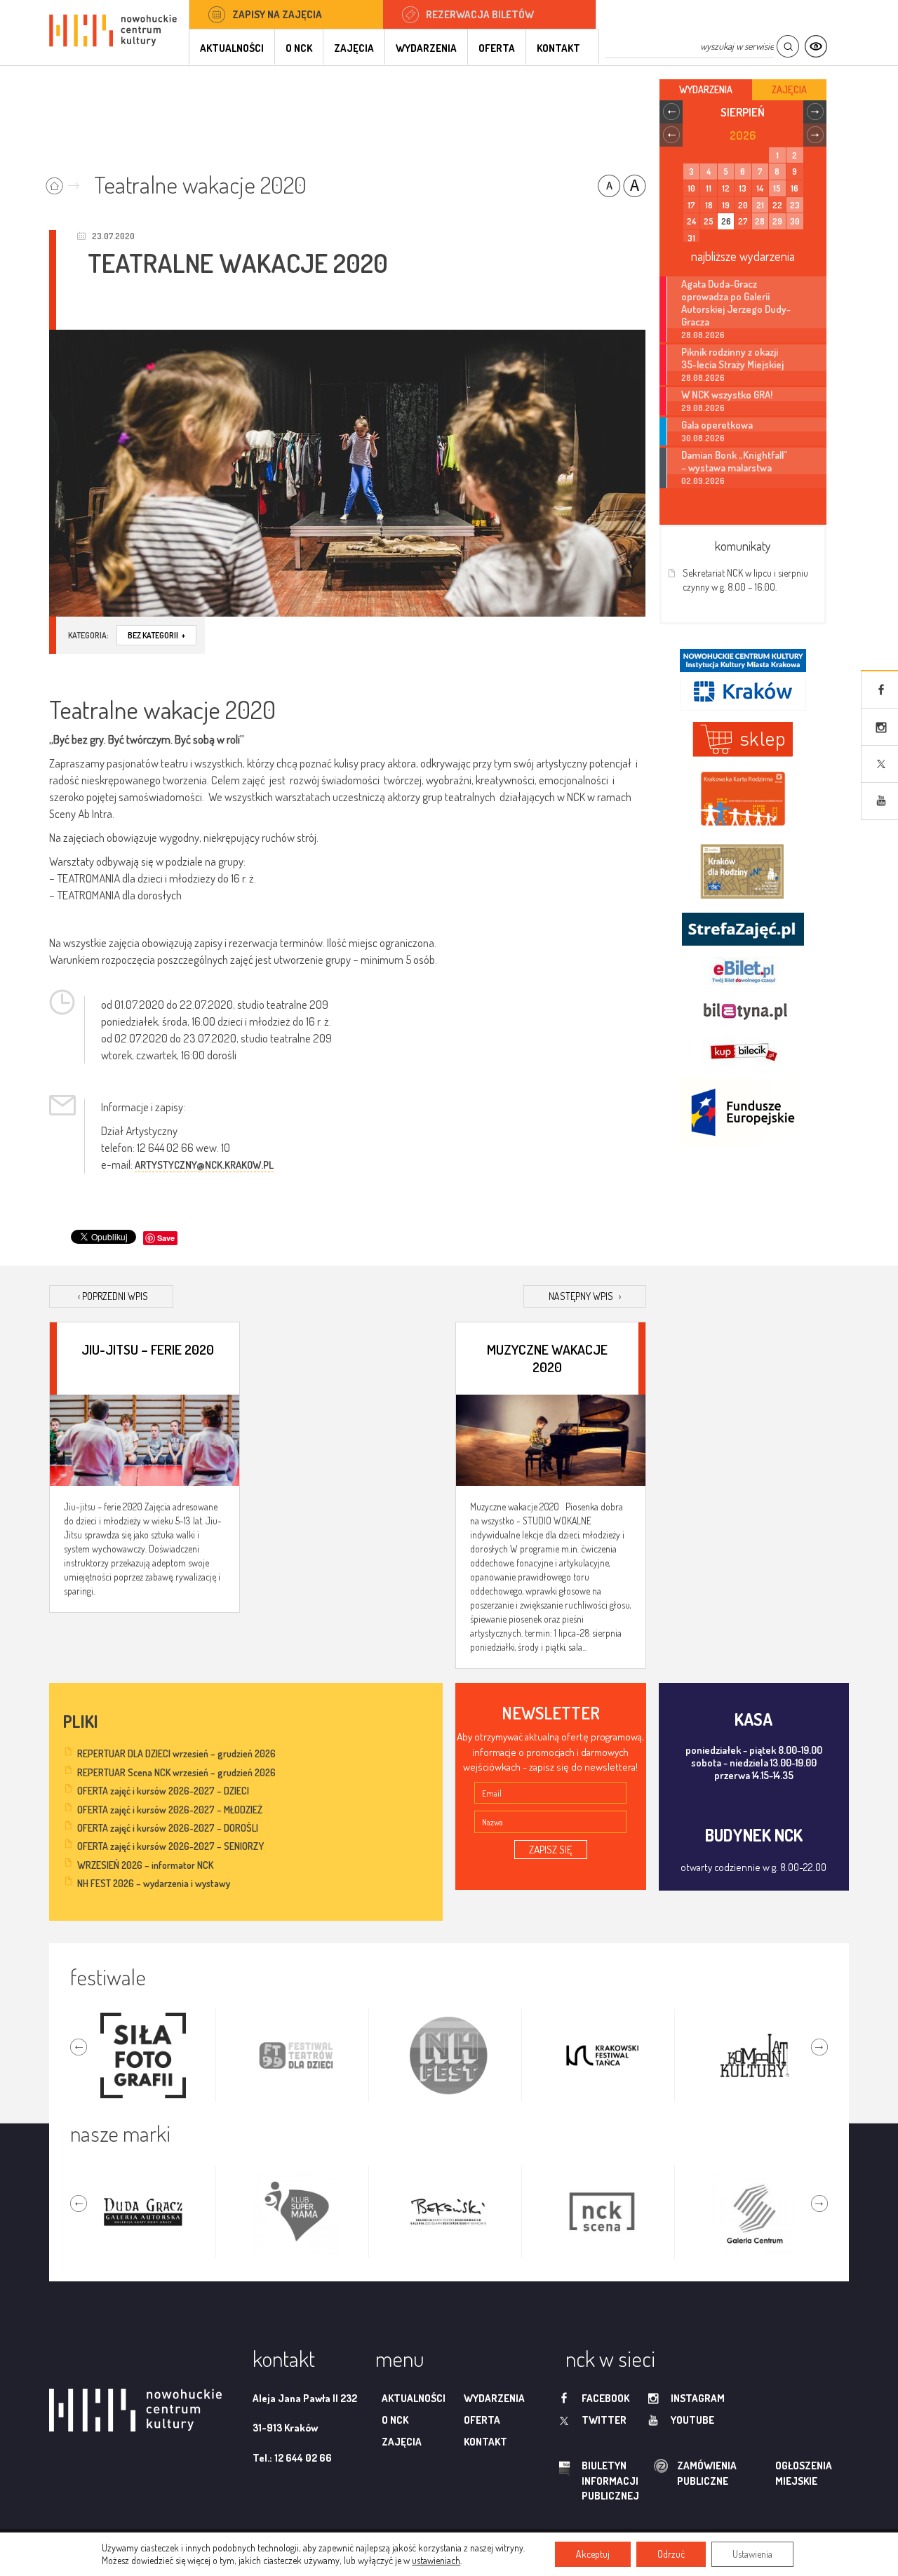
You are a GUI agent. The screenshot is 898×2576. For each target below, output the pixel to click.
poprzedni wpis (113, 1296)
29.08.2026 (703, 408)
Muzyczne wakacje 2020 (547, 1357)
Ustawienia (752, 2554)
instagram (698, 2398)
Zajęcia (354, 48)
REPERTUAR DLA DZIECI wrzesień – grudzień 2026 (176, 1753)
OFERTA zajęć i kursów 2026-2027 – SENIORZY (170, 1846)
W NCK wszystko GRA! (727, 394)
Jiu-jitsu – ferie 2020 (148, 1349)
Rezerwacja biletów (480, 14)
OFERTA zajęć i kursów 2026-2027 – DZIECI (163, 1791)
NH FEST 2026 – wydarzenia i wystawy (154, 1883)
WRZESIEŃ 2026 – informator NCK (145, 1865)
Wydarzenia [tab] (706, 89)
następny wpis (585, 1296)
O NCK (299, 48)
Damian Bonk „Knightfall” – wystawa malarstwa (735, 461)
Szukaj (788, 47)
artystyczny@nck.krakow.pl (204, 1165)
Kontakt (558, 48)
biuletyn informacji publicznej (597, 2481)
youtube (692, 2420)
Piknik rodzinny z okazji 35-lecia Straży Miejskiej (732, 358)
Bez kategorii (156, 635)
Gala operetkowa (717, 424)
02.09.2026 (703, 481)
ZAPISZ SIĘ (551, 1850)
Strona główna (66, 181)
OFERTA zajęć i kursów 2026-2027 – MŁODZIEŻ (170, 1810)
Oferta (497, 48)
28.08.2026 (703, 335)
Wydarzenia (426, 48)
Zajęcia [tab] (789, 89)
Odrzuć (671, 2554)
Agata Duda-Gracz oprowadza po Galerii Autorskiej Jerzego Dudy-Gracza (736, 302)
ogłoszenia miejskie (776, 2473)
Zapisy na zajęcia (277, 14)
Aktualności (232, 48)
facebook (605, 2398)
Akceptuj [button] (593, 2554)
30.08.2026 (703, 438)
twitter (604, 2420)
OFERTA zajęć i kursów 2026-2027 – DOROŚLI (168, 1828)
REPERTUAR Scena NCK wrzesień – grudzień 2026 (176, 1772)
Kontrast (816, 47)
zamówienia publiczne (662, 2473)
